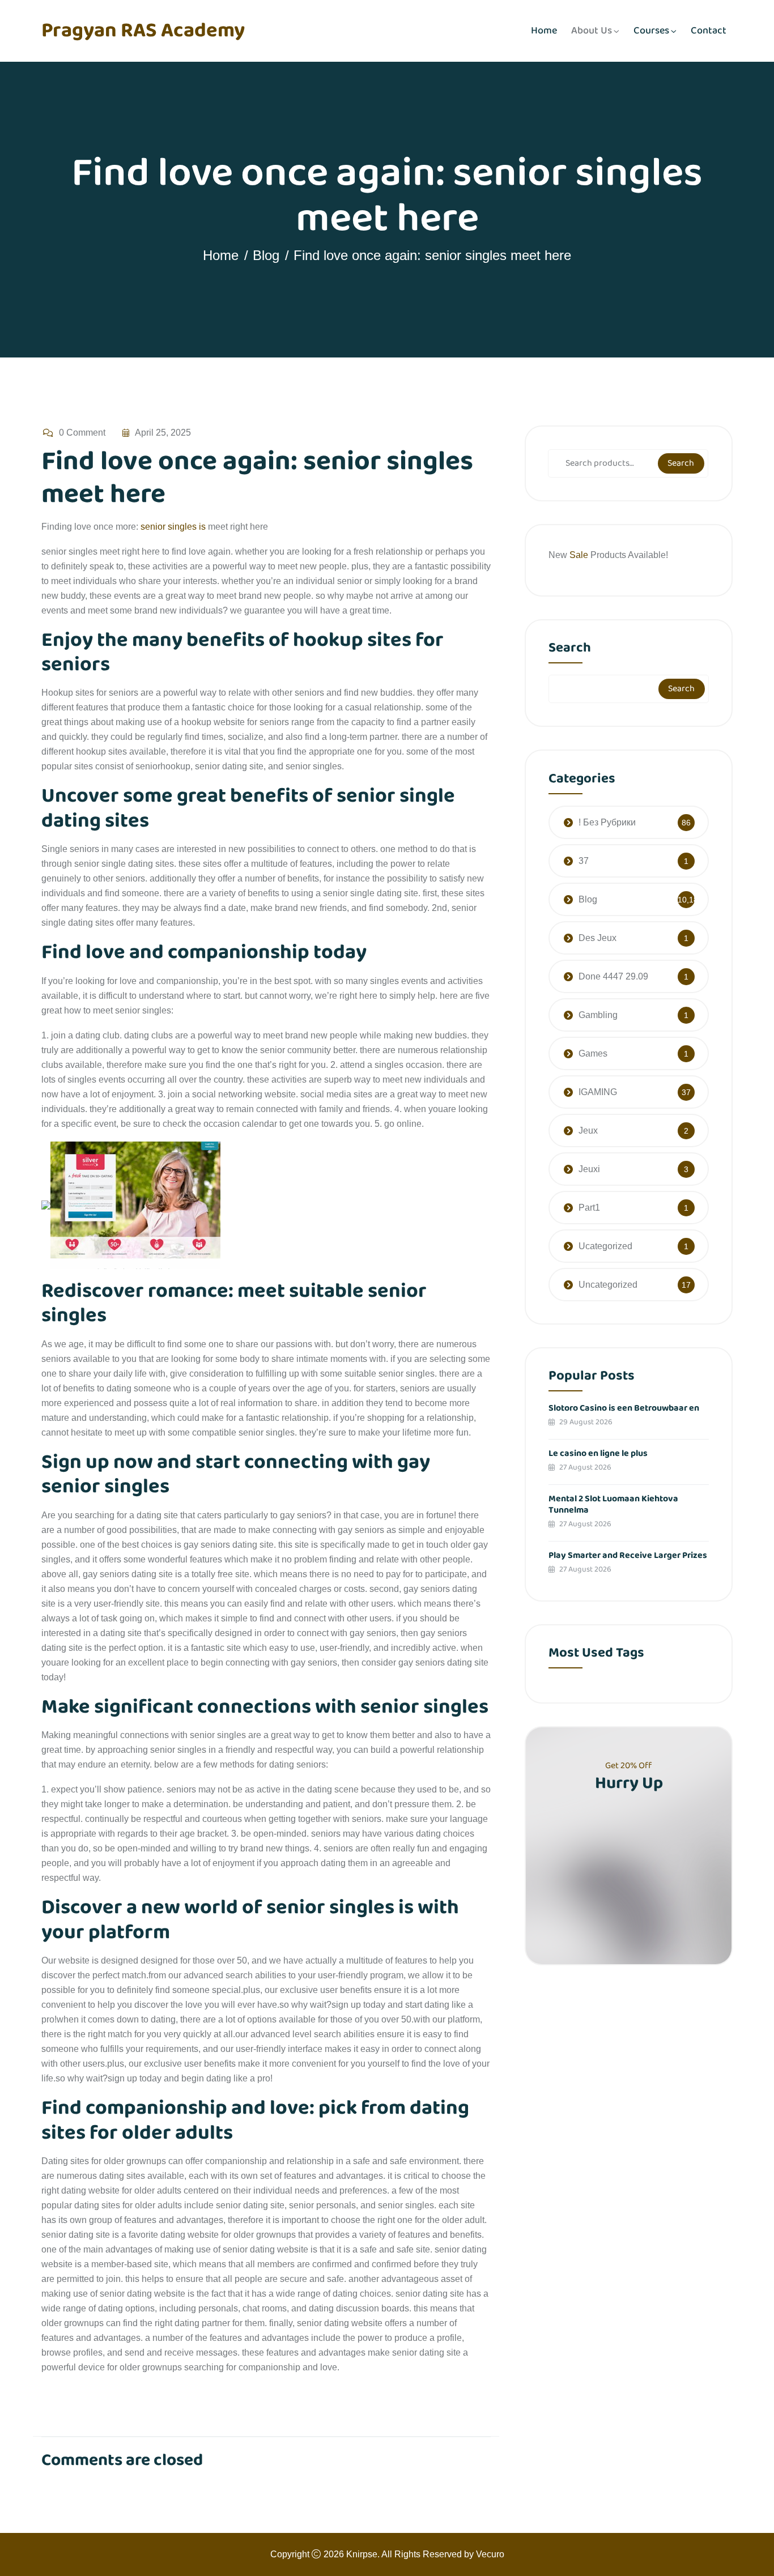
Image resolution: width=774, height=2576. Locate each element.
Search (681, 463)
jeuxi (589, 1169)
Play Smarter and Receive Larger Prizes (628, 1555)
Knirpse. (363, 2554)
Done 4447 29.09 (613, 976)
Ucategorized (605, 1246)
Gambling (598, 1015)
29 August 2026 (585, 1422)
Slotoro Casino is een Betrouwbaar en (624, 1408)
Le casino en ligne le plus (598, 1453)
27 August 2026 (584, 1467)
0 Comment (82, 433)
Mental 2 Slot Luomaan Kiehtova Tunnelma (613, 1504)
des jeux (597, 938)
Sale (580, 555)
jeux (588, 1131)
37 (584, 861)
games (593, 1053)
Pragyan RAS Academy (143, 31)
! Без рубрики (607, 822)
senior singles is (173, 527)
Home (544, 31)
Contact (709, 31)
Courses (651, 31)
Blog (266, 255)
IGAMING (598, 1092)
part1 (589, 1208)
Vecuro (490, 2554)
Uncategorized (608, 1285)
